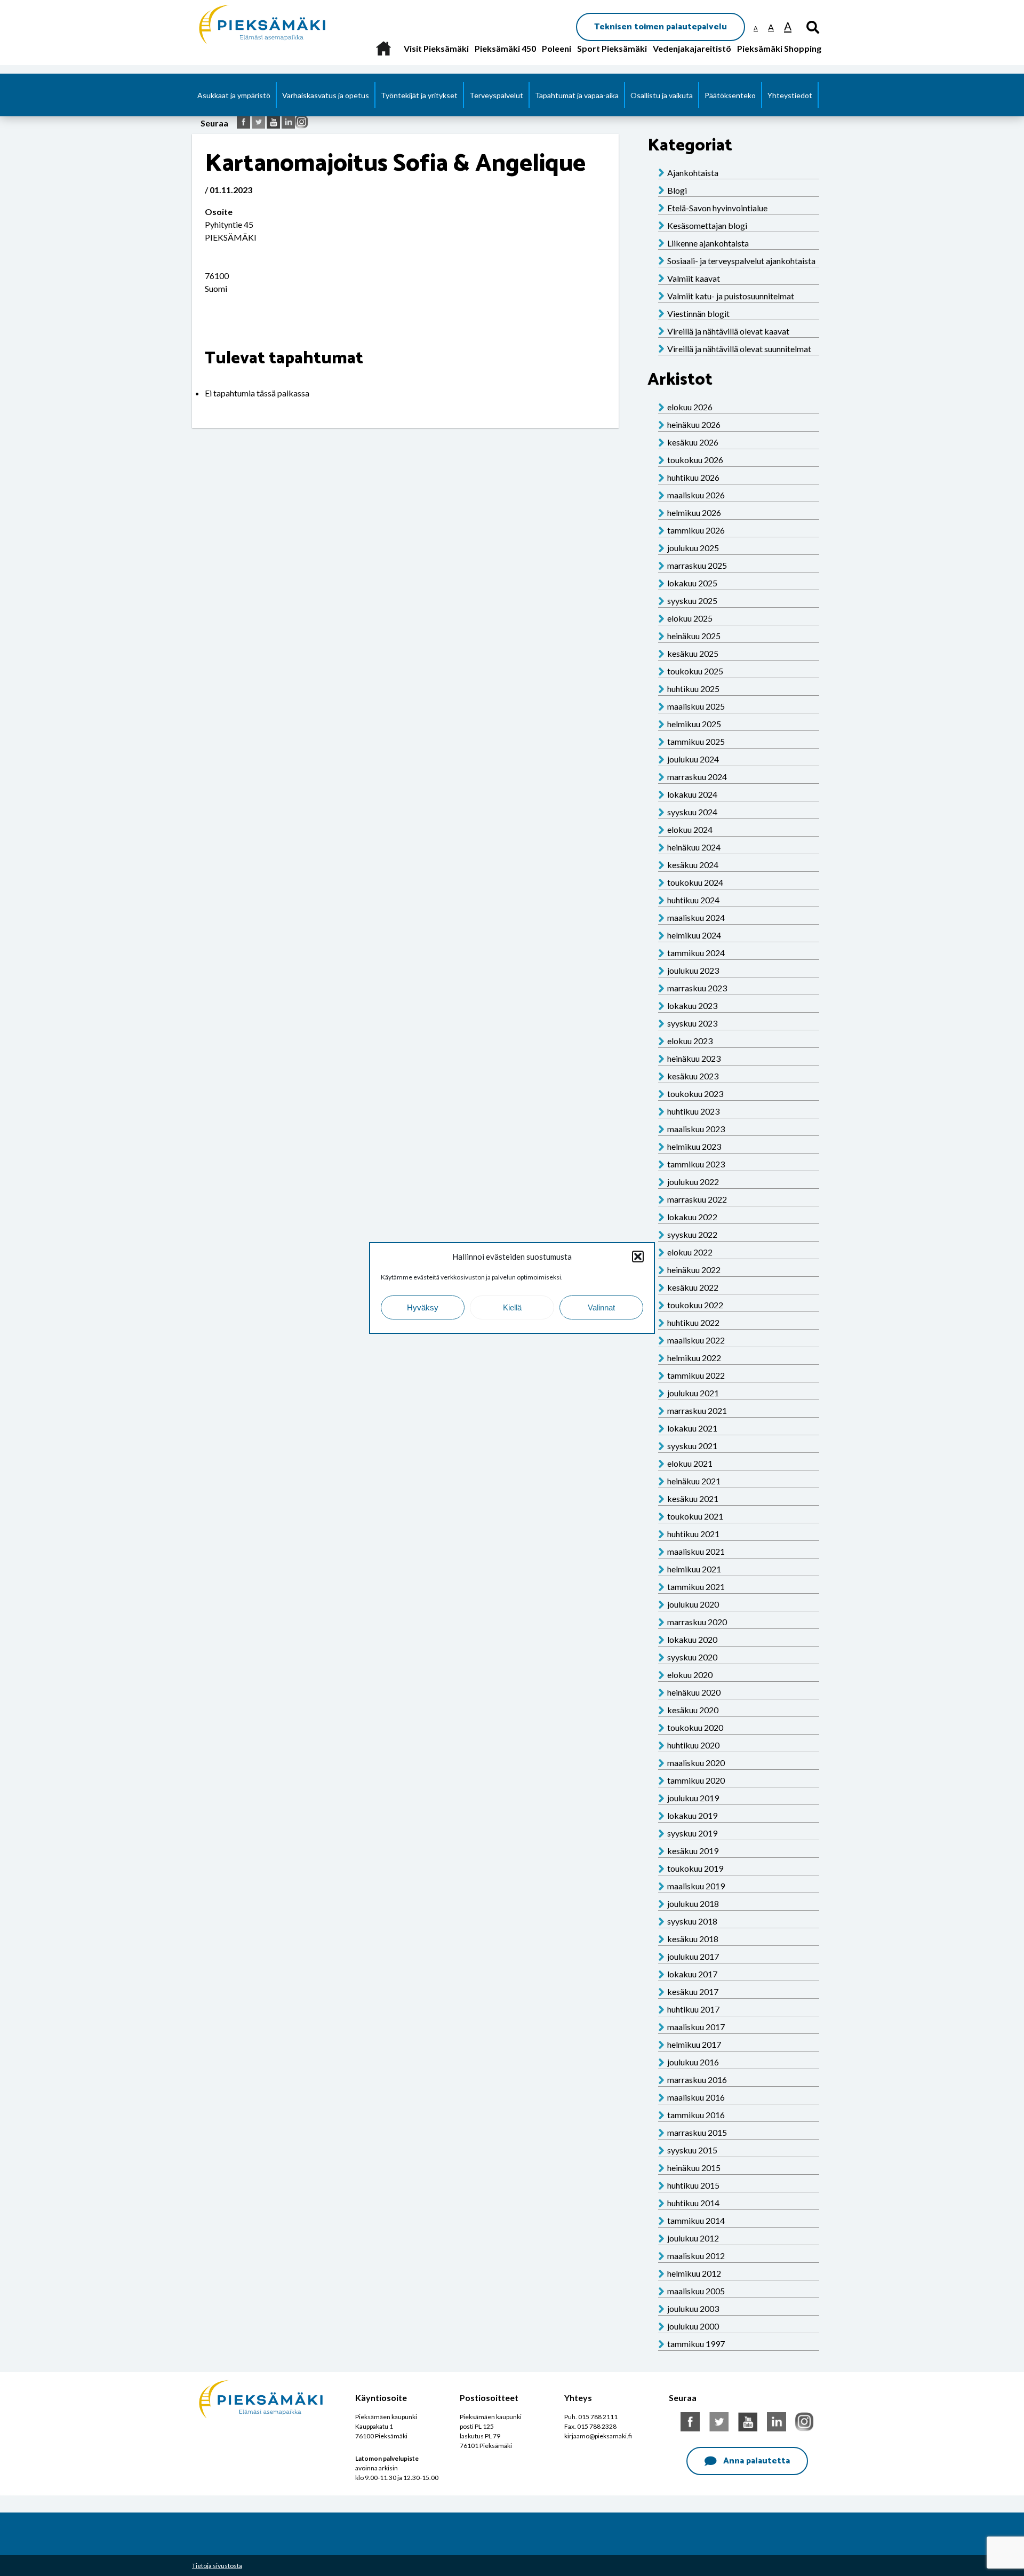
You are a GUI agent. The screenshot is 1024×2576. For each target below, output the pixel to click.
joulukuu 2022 (693, 1182)
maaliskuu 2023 (696, 1129)
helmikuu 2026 (694, 512)
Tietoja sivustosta (217, 2566)
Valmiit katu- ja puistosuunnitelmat (731, 296)
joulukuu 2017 (693, 1956)
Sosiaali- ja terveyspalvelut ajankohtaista (741, 261)
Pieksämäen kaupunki (238, 5)
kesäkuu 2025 (693, 653)
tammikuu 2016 (696, 2115)
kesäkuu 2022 (693, 1287)
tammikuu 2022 (696, 1375)
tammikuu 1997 (696, 2344)
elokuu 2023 (690, 1041)
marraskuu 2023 (697, 988)
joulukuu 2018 (693, 1903)
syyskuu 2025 (692, 601)
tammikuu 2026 (696, 530)
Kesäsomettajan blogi (707, 225)
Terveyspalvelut (496, 95)
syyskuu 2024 (692, 812)
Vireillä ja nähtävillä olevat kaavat (728, 331)
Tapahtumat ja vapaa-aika (577, 95)
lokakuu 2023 (692, 1005)
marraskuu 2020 (697, 1622)
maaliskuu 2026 (696, 495)
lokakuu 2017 (692, 1974)
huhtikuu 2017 (693, 2009)
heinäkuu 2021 (694, 1481)
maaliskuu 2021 (696, 1551)
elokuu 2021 (690, 1463)
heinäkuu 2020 (694, 1692)
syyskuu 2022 (692, 1234)
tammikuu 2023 (696, 1164)
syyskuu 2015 (692, 2150)
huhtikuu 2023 (693, 1111)
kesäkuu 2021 (693, 1498)
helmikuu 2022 (694, 1358)
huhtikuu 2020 (693, 1745)
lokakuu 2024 (692, 794)
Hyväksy (423, 1307)
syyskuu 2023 (692, 1023)
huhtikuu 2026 (693, 477)
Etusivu (383, 48)
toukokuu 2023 (695, 1094)
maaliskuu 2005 (696, 2291)
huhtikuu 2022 (693, 1322)
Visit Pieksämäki (436, 48)
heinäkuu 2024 (694, 847)
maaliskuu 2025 (696, 706)
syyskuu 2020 (692, 1657)
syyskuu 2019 (692, 1833)
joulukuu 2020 (693, 1604)
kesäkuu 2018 (693, 1939)
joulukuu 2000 (693, 2326)
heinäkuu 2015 (694, 2168)
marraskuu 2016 (697, 2080)
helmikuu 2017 (694, 2044)
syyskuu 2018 (692, 1921)
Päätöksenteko (730, 95)
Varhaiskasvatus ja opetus (326, 95)
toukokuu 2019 (695, 1868)
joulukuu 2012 (693, 2238)
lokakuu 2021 (692, 1428)
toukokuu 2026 (695, 460)
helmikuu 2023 (694, 1146)
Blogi (677, 190)
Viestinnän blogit (698, 313)
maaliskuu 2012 (696, 2256)
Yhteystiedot (790, 95)
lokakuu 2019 (692, 1815)
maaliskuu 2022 (696, 1340)
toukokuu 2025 (695, 671)
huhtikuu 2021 (693, 1534)
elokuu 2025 (690, 618)
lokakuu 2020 (692, 1639)
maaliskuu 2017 (696, 2027)
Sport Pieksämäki (612, 48)
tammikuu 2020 (696, 1780)
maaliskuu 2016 (696, 2097)
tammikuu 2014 (696, 2220)
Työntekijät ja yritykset (419, 95)
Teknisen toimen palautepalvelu (661, 27)
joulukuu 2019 (693, 1798)
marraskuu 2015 (697, 2132)
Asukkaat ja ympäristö (234, 95)
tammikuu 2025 (696, 741)
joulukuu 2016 (693, 2062)
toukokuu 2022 (695, 1305)
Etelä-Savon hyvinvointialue (717, 208)
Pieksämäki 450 (505, 48)
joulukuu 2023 (693, 970)
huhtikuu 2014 (693, 2203)
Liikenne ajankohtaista (708, 243)
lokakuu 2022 (692, 1217)
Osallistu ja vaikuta (662, 95)
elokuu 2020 (690, 1675)
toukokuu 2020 (695, 1727)
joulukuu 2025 (693, 548)
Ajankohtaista (693, 173)
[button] (638, 1257)
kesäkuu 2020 (693, 1710)
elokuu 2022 (690, 1252)
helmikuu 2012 (694, 2273)
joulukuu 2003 (693, 2308)
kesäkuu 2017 (693, 1991)
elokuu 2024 (690, 829)
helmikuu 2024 (694, 935)
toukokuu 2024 (695, 882)
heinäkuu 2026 (694, 424)
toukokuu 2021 (695, 1516)
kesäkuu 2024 (693, 865)
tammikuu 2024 (696, 953)
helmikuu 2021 (694, 1569)
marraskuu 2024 (697, 777)
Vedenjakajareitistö (692, 48)
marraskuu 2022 (697, 1199)
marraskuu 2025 (697, 565)
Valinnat (601, 1307)
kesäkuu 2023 (693, 1076)
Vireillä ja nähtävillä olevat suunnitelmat (739, 349)
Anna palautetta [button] (757, 2461)
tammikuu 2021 (696, 1587)
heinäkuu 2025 (694, 636)
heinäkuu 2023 (694, 1058)
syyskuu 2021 (692, 1446)
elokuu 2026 (690, 407)
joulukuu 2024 (693, 759)
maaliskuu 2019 (696, 1886)
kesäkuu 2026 (693, 442)
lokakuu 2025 (692, 583)
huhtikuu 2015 (693, 2185)
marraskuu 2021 (697, 1410)
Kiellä (512, 1307)
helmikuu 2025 (694, 724)
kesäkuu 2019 (693, 1851)
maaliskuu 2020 (696, 1763)
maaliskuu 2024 (696, 917)
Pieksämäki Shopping (779, 48)
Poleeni (557, 48)
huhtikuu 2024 (693, 900)
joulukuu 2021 (693, 1393)
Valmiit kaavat (694, 278)
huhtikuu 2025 (693, 689)
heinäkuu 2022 (694, 1270)
